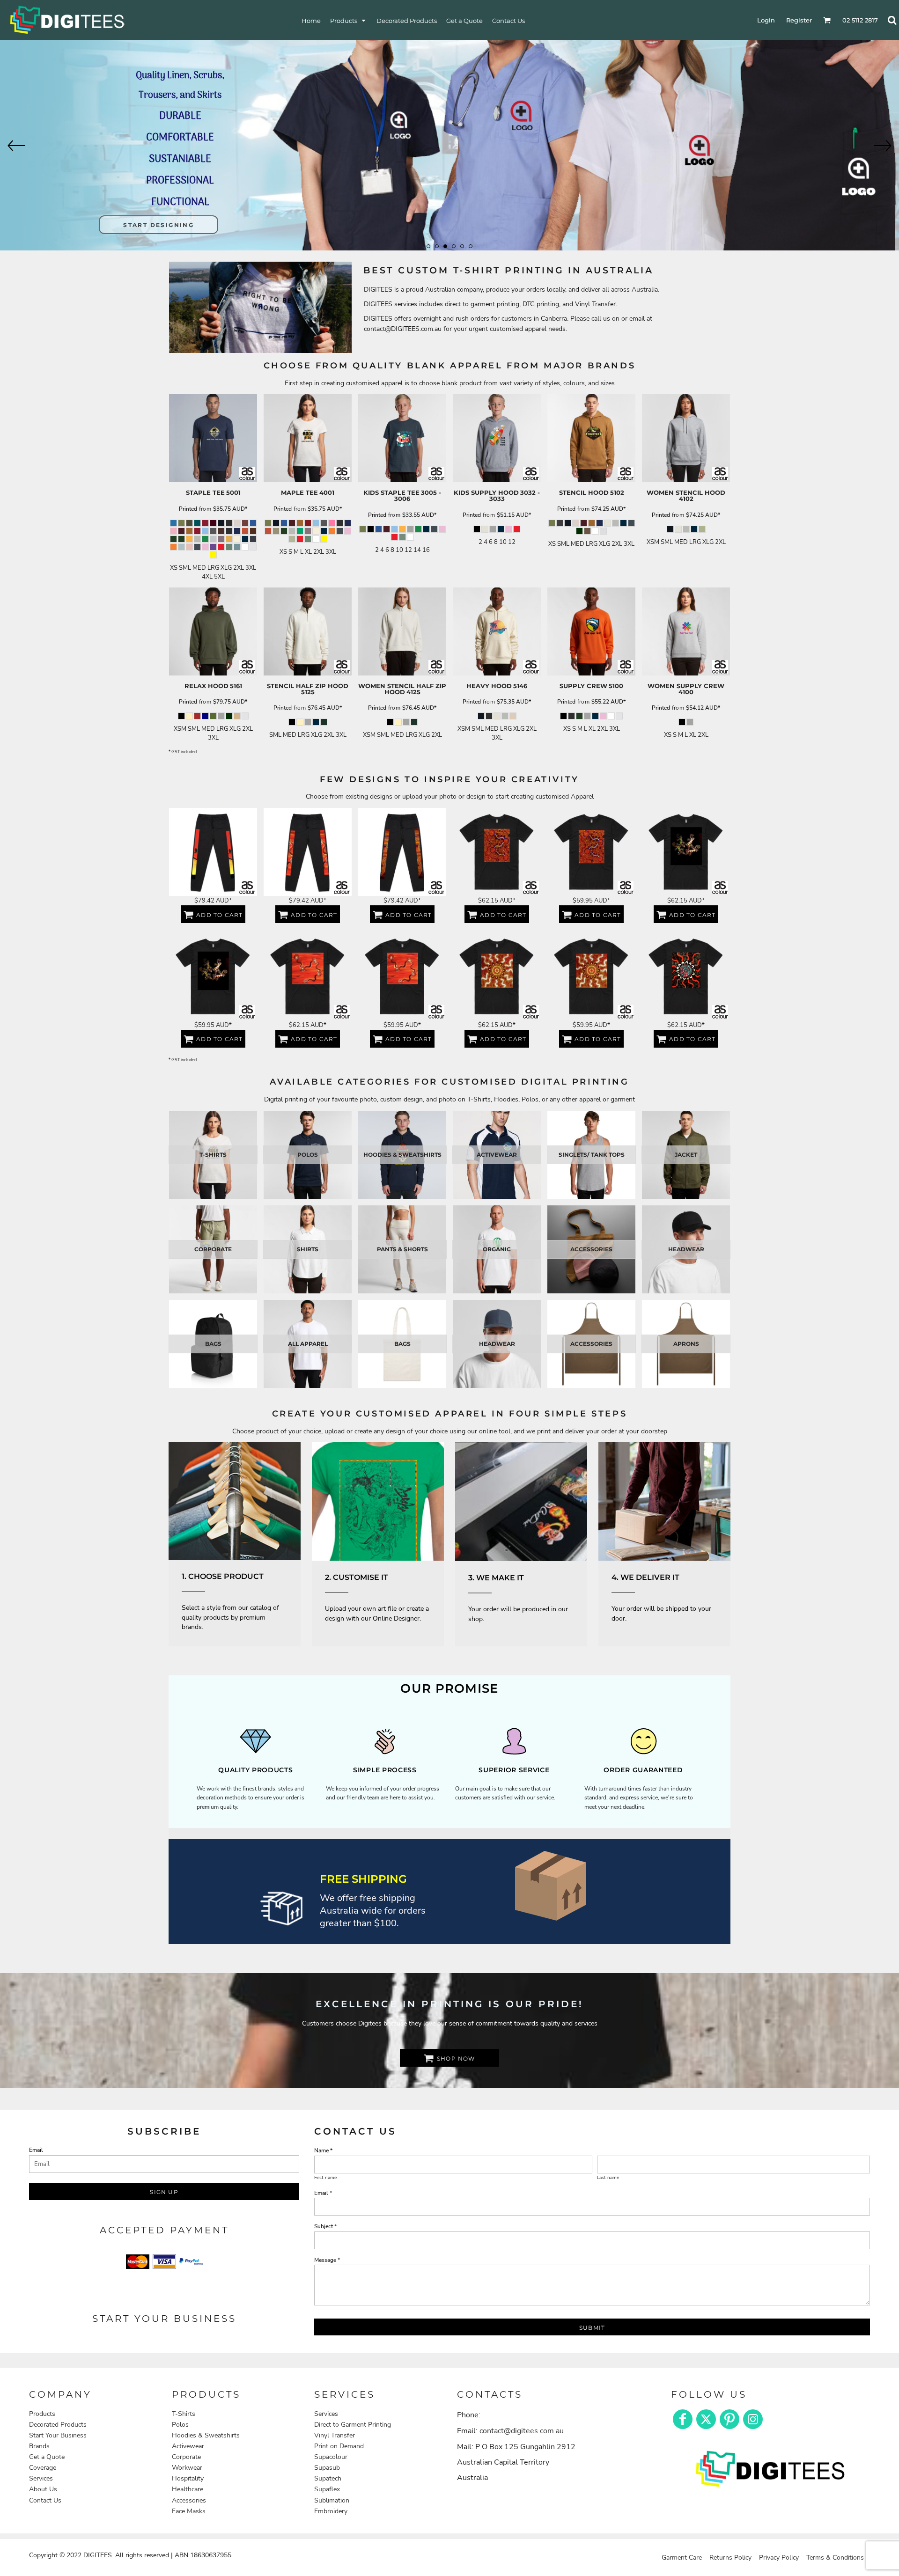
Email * (323, 2193)
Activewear (188, 2446)
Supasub (327, 2468)
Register (799, 20)
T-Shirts (184, 2414)
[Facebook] (683, 2419)
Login (766, 20)
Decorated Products (58, 2425)
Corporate (186, 2457)
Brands (39, 2446)
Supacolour (331, 2457)
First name (325, 2178)
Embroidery (331, 2511)
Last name (608, 2178)
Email (36, 2150)
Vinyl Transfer (335, 2435)
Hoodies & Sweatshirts (206, 2435)
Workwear (187, 2468)
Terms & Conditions (835, 2558)
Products (42, 2414)
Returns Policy (730, 2558)
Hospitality (188, 2478)
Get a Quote (47, 2457)
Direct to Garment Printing (353, 2425)
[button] (349, 20)
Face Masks (189, 2511)
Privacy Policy (779, 2558)
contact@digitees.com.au (522, 2431)
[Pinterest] (730, 2419)
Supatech (328, 2478)
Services (41, 2478)
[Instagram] (753, 2419)
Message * (327, 2260)
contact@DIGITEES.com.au (403, 329)
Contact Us (45, 2500)
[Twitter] (706, 2419)
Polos (180, 2425)
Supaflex (327, 2489)
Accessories (189, 2500)
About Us (43, 2489)
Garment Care (682, 2558)
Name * (323, 2150)
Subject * (325, 2226)
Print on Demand (339, 2446)
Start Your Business (58, 2435)
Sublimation (332, 2500)
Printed (188, 509)
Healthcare (188, 2489)
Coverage (43, 2468)
